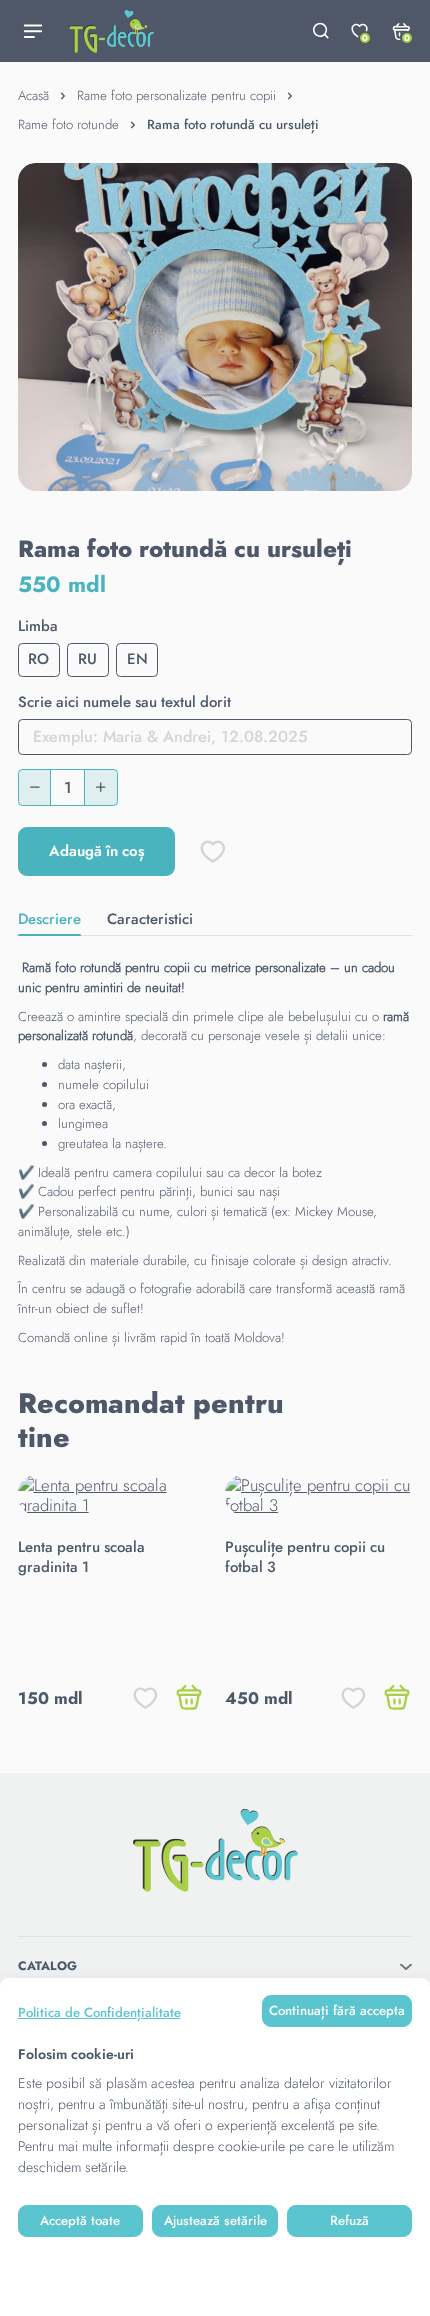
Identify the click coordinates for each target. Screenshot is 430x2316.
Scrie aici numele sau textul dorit (124, 703)
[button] (373, 1421)
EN (137, 659)
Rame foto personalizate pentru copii (176, 95)
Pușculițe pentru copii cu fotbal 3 (305, 1557)
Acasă (33, 95)
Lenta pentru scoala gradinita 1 (81, 1557)
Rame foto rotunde (68, 124)
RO (38, 659)
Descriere (49, 919)
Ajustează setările (215, 2220)
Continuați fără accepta (337, 2010)
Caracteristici (150, 919)
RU (87, 659)
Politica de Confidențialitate (99, 2012)
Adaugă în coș (97, 851)
